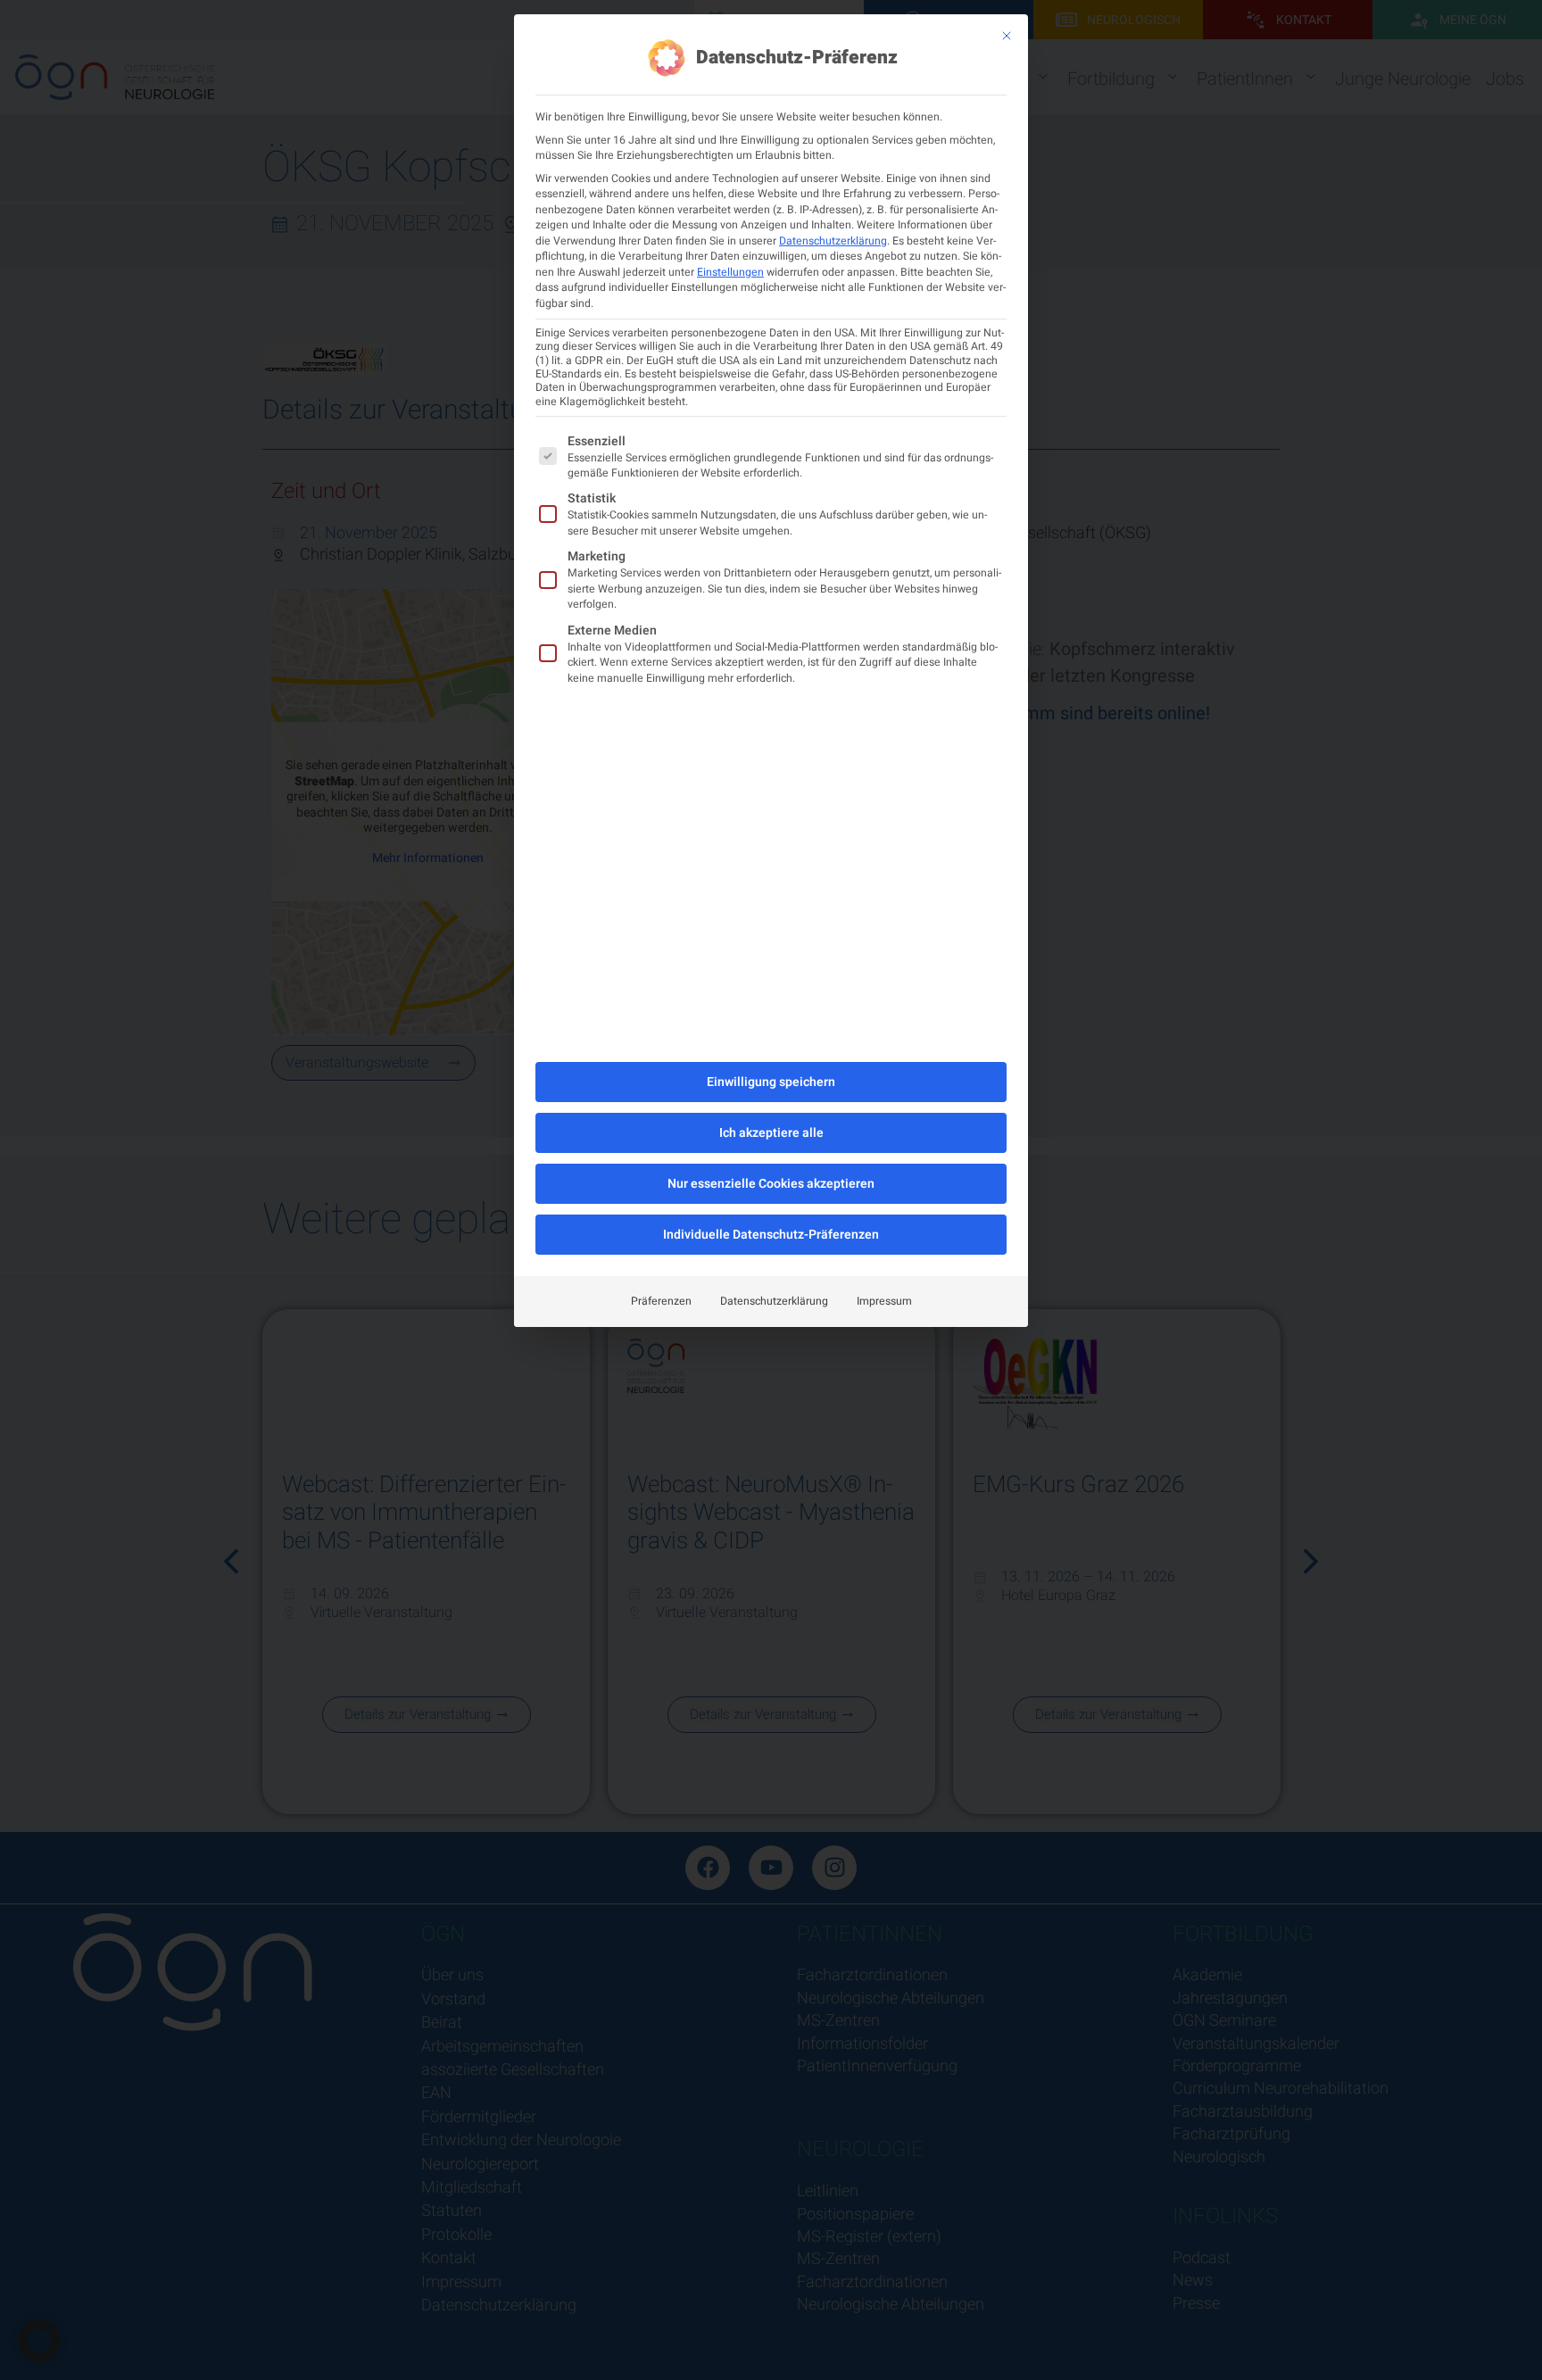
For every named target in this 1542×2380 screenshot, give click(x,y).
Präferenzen (661, 1301)
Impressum (884, 1301)
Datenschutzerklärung (833, 241)
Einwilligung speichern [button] (771, 1082)
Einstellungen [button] (730, 272)
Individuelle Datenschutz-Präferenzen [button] (771, 1235)
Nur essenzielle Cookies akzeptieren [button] (771, 1184)
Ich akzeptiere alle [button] (771, 1133)
